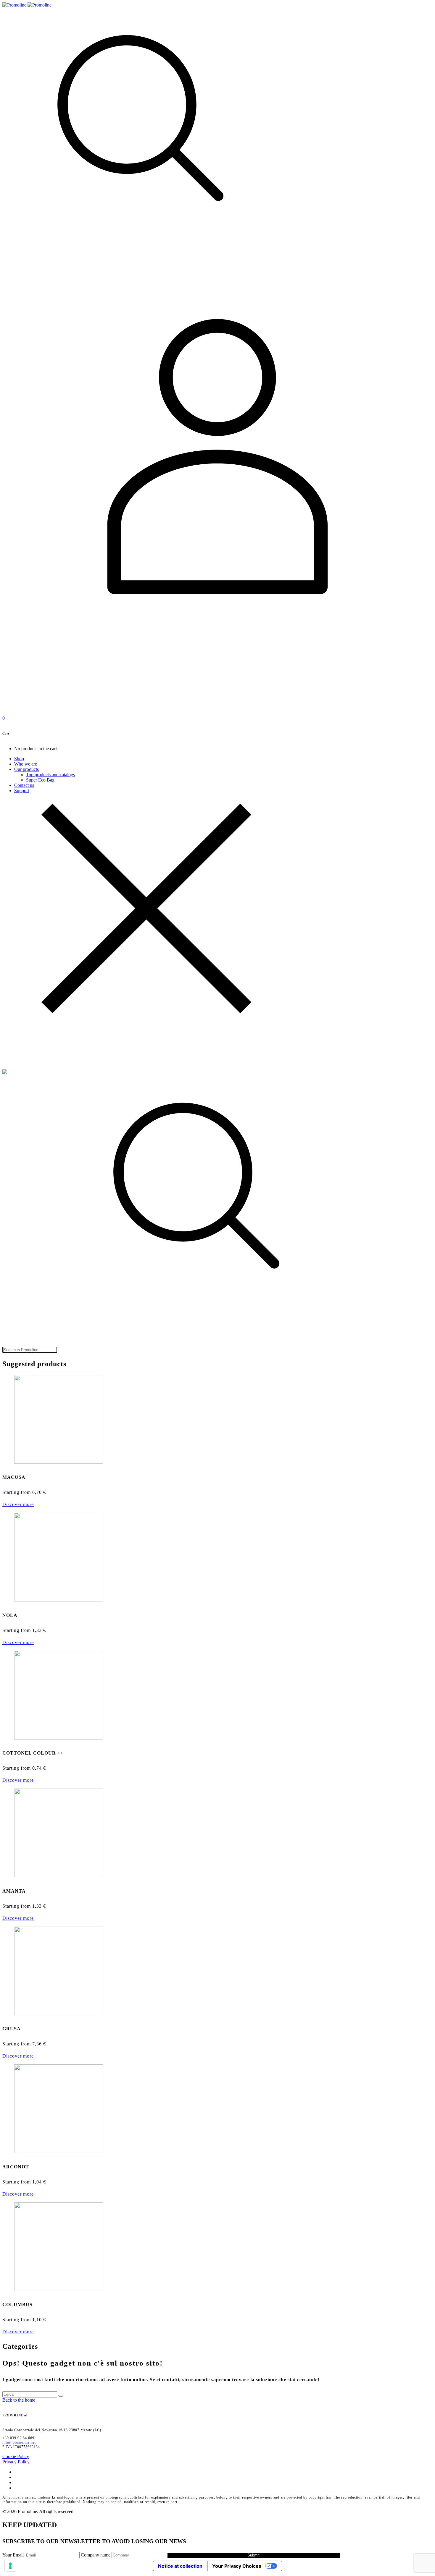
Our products (26, 769)
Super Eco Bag (40, 780)
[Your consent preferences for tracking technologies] (10, 2566)
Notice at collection (180, 2566)
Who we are (26, 764)
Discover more (18, 1504)
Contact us (24, 785)
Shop (19, 759)
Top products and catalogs (50, 775)
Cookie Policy (16, 2456)
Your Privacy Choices (237, 2566)
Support (22, 791)
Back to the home (19, 2400)
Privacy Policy (16, 2462)
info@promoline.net (19, 2442)
